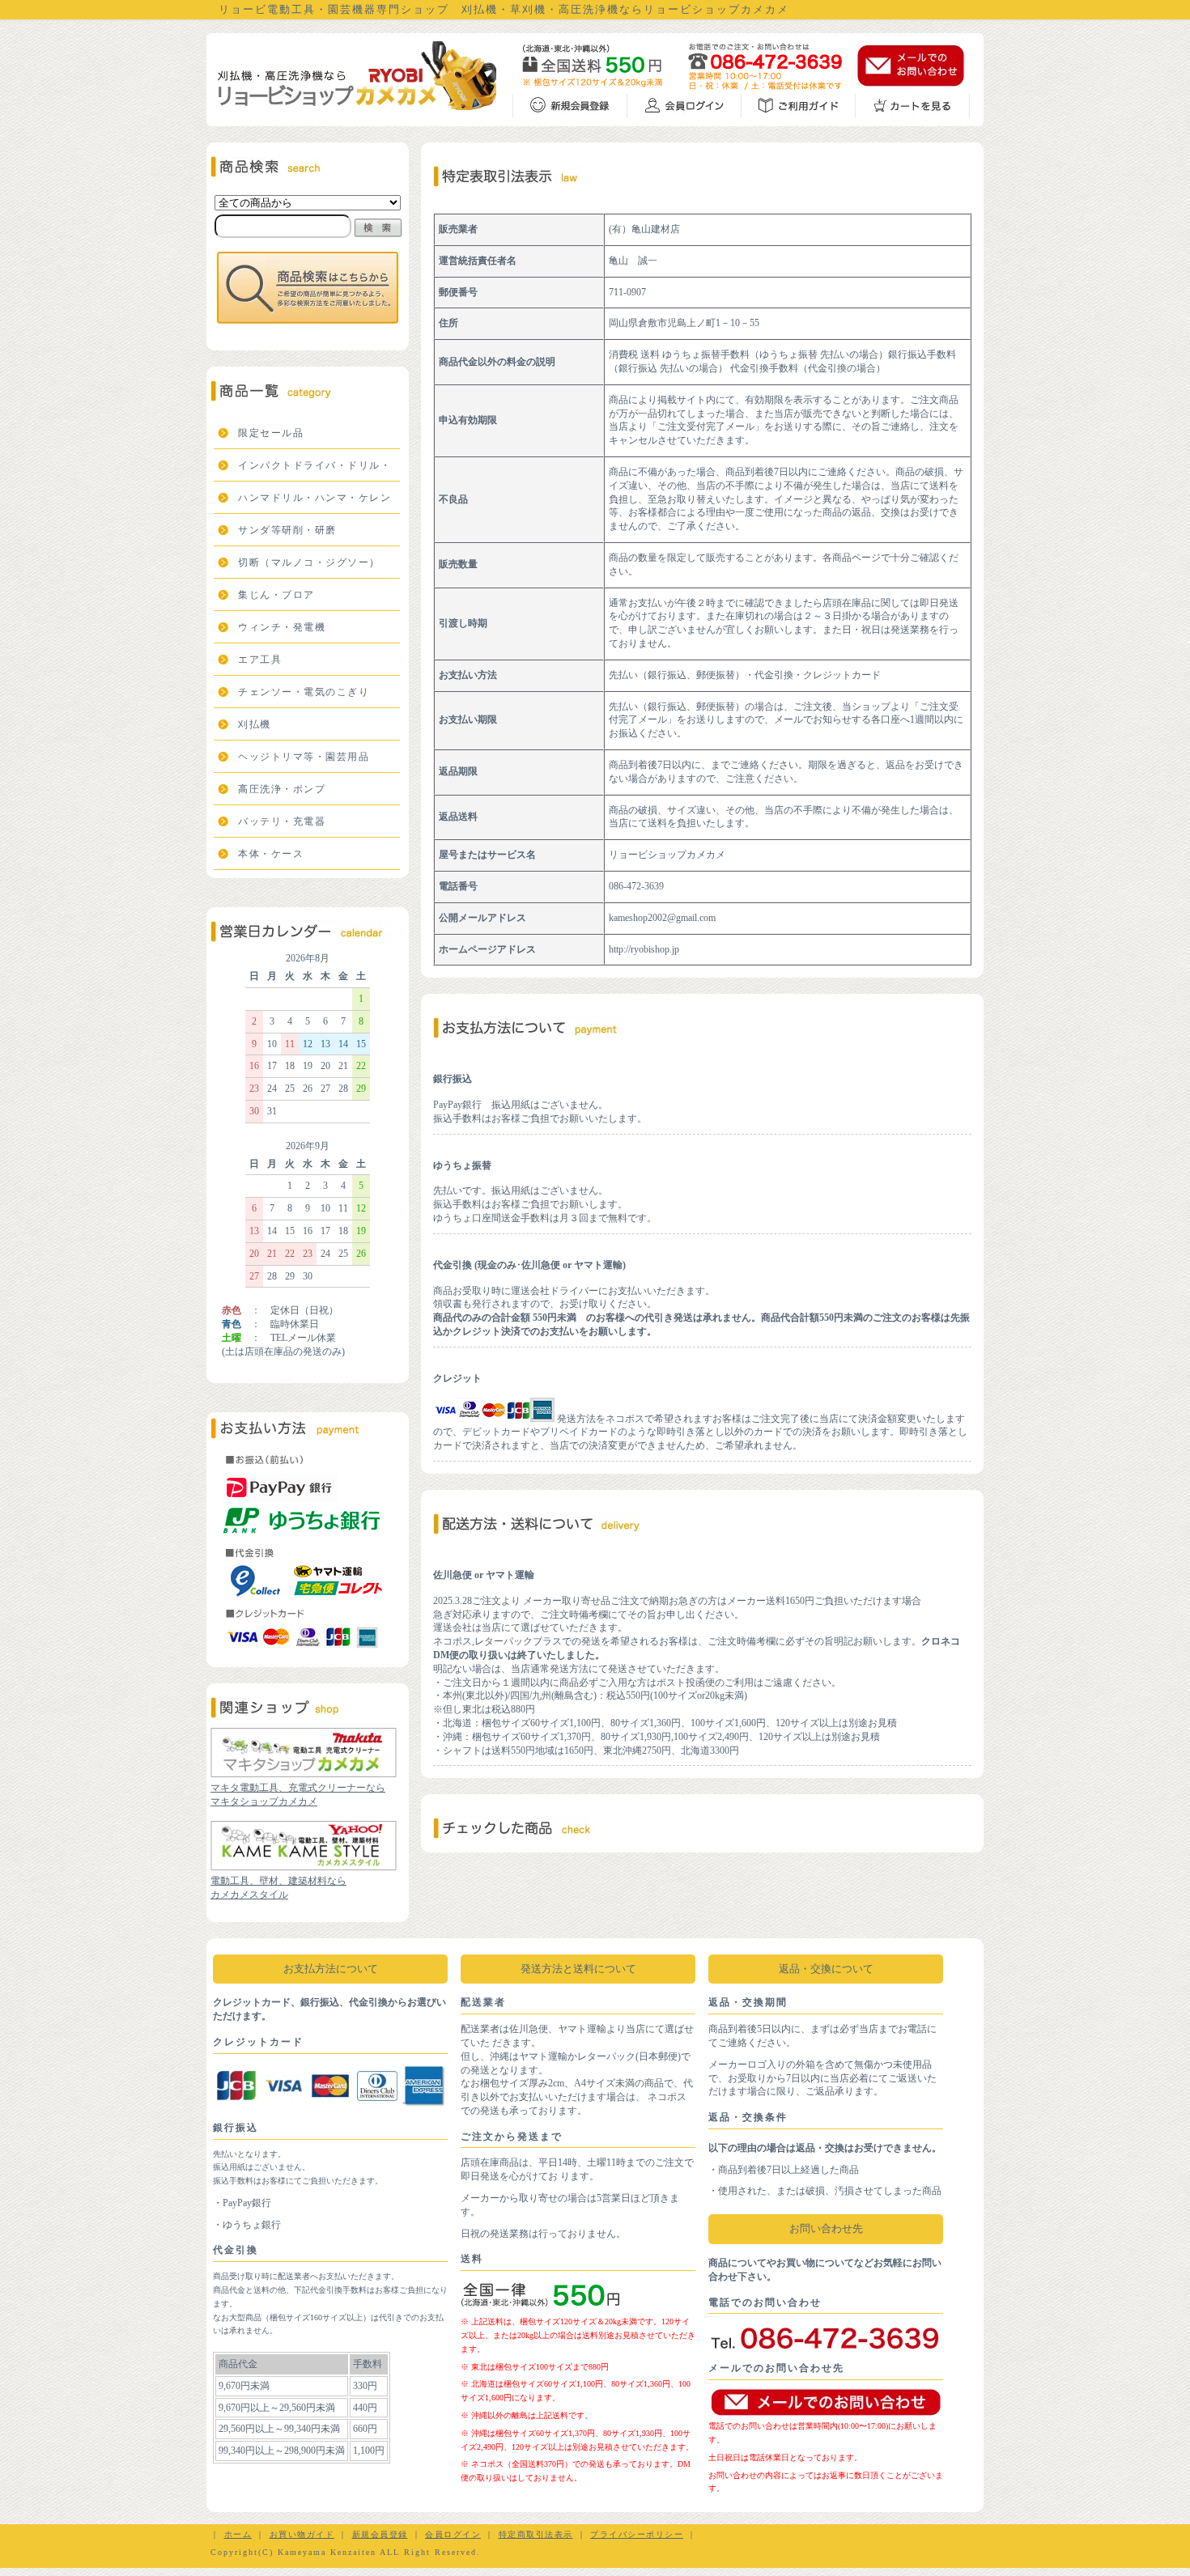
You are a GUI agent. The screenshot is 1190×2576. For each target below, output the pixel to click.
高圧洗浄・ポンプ (282, 789)
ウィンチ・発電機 (282, 627)
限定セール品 (271, 433)
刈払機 (255, 724)
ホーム (238, 2534)
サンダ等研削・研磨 (287, 530)
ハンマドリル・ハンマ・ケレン (314, 498)
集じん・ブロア (276, 595)
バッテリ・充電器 (282, 821)
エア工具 (260, 660)
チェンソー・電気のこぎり (304, 692)
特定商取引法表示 (536, 2534)
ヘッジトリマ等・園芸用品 (304, 757)
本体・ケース (271, 854)
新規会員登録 (380, 2534)
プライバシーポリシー (637, 2534)
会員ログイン (453, 2534)
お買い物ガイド (302, 2534)
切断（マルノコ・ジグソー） (309, 562)
